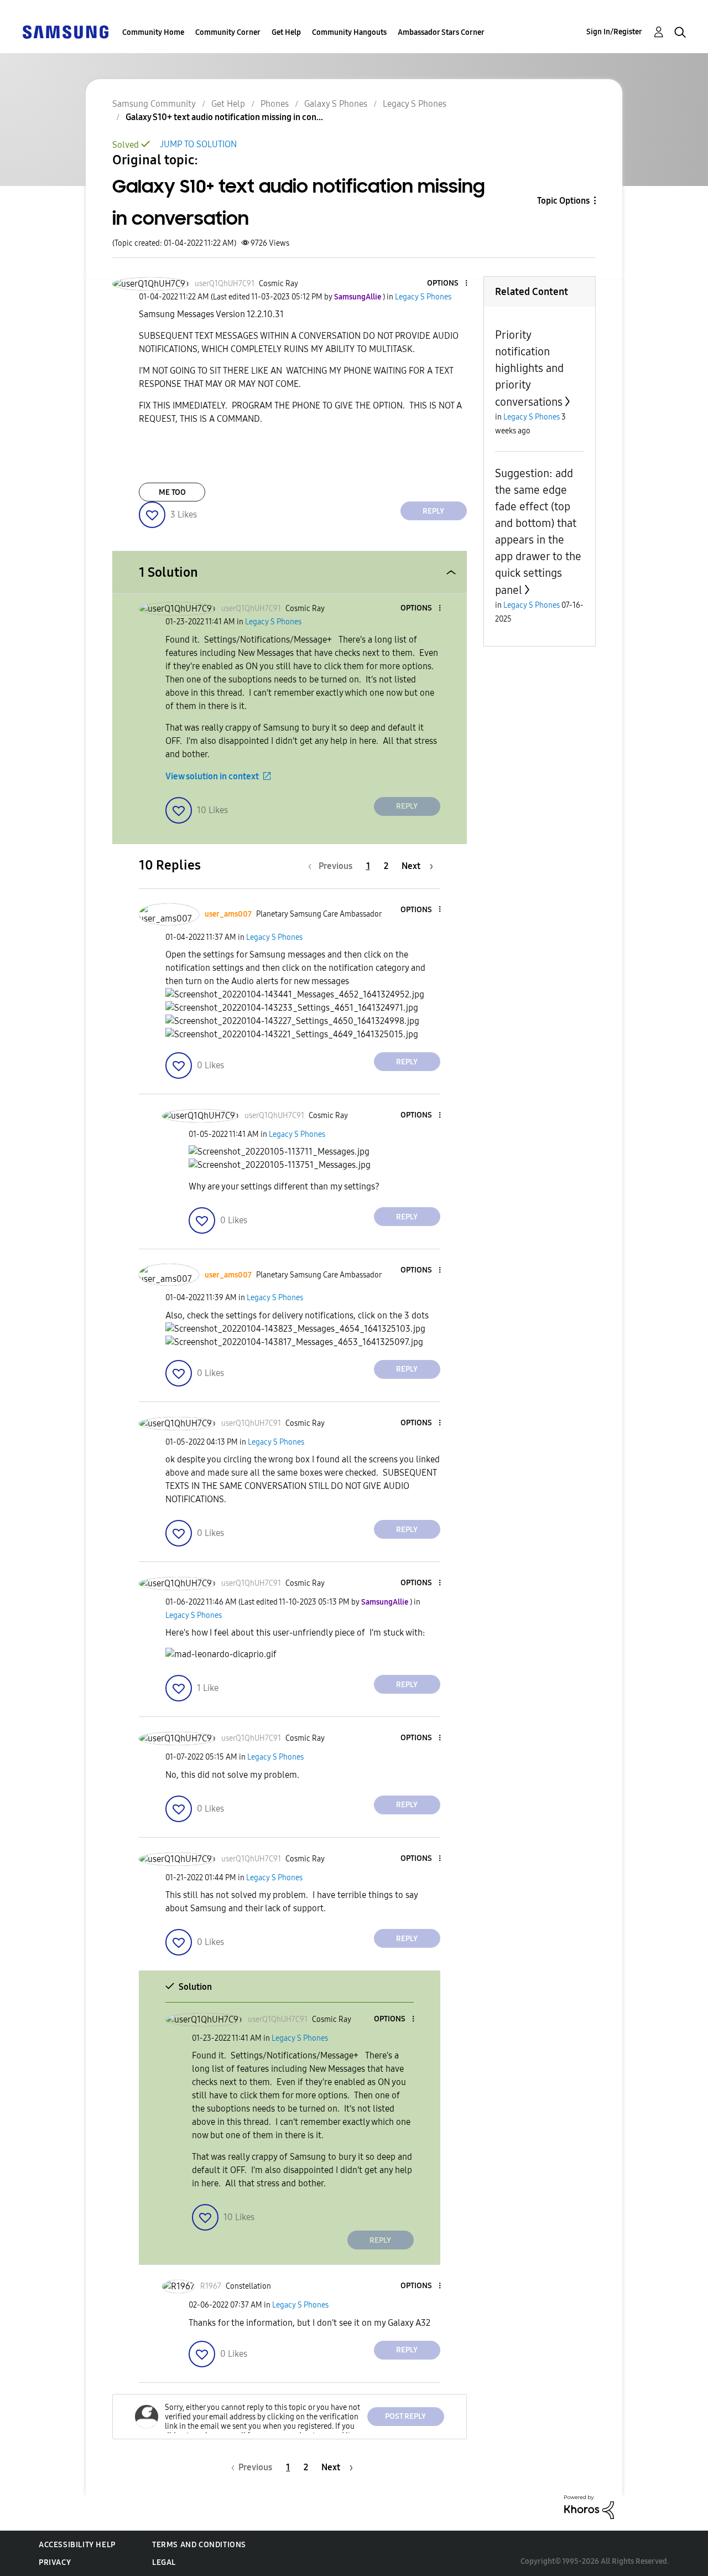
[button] (447, 284)
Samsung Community (154, 104)
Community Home (153, 32)
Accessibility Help (77, 2545)
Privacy (55, 2562)
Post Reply (405, 2416)
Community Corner (228, 32)
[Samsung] (65, 31)
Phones (275, 104)
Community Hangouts (349, 32)
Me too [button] (172, 492)
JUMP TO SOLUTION (198, 144)
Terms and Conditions (199, 2545)
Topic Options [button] (563, 201)
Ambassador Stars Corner (441, 32)
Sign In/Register (614, 32)
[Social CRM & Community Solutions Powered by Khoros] (589, 2507)
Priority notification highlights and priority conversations (529, 368)
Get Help (286, 32)
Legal (164, 2562)
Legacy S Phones (415, 104)
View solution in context (212, 776)
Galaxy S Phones (336, 104)
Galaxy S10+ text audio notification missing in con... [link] (224, 117)
